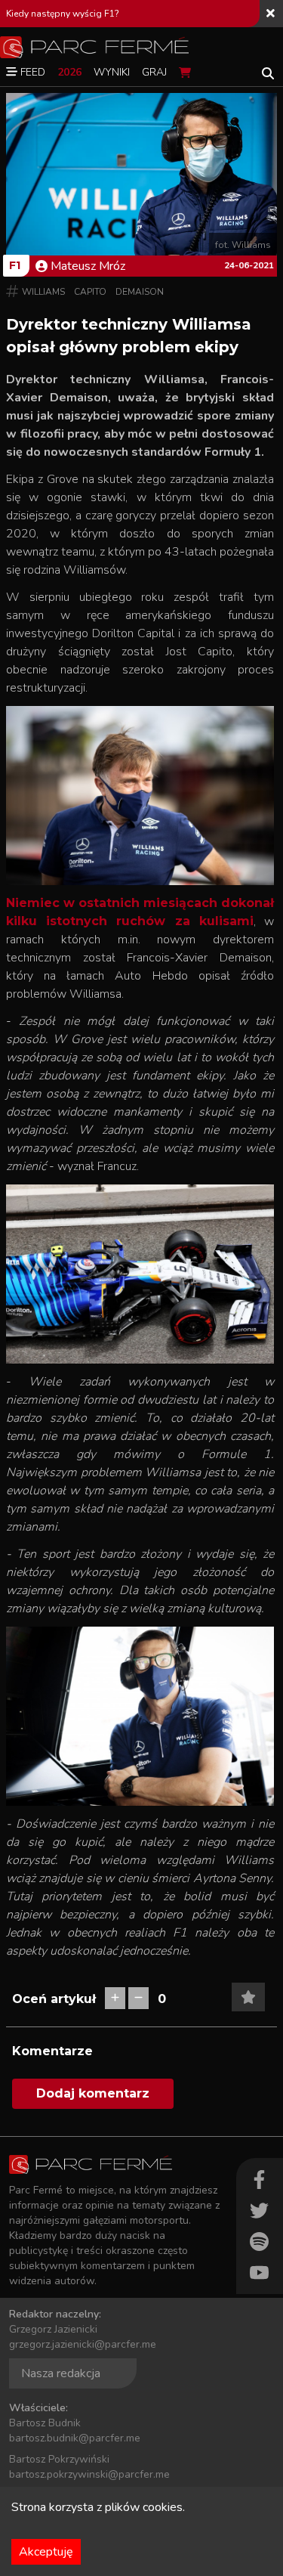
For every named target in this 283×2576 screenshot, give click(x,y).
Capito (90, 292)
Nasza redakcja (61, 2373)
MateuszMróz (88, 266)
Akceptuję (46, 2552)
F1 (15, 265)
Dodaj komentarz (93, 2093)
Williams (43, 292)
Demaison (140, 292)
